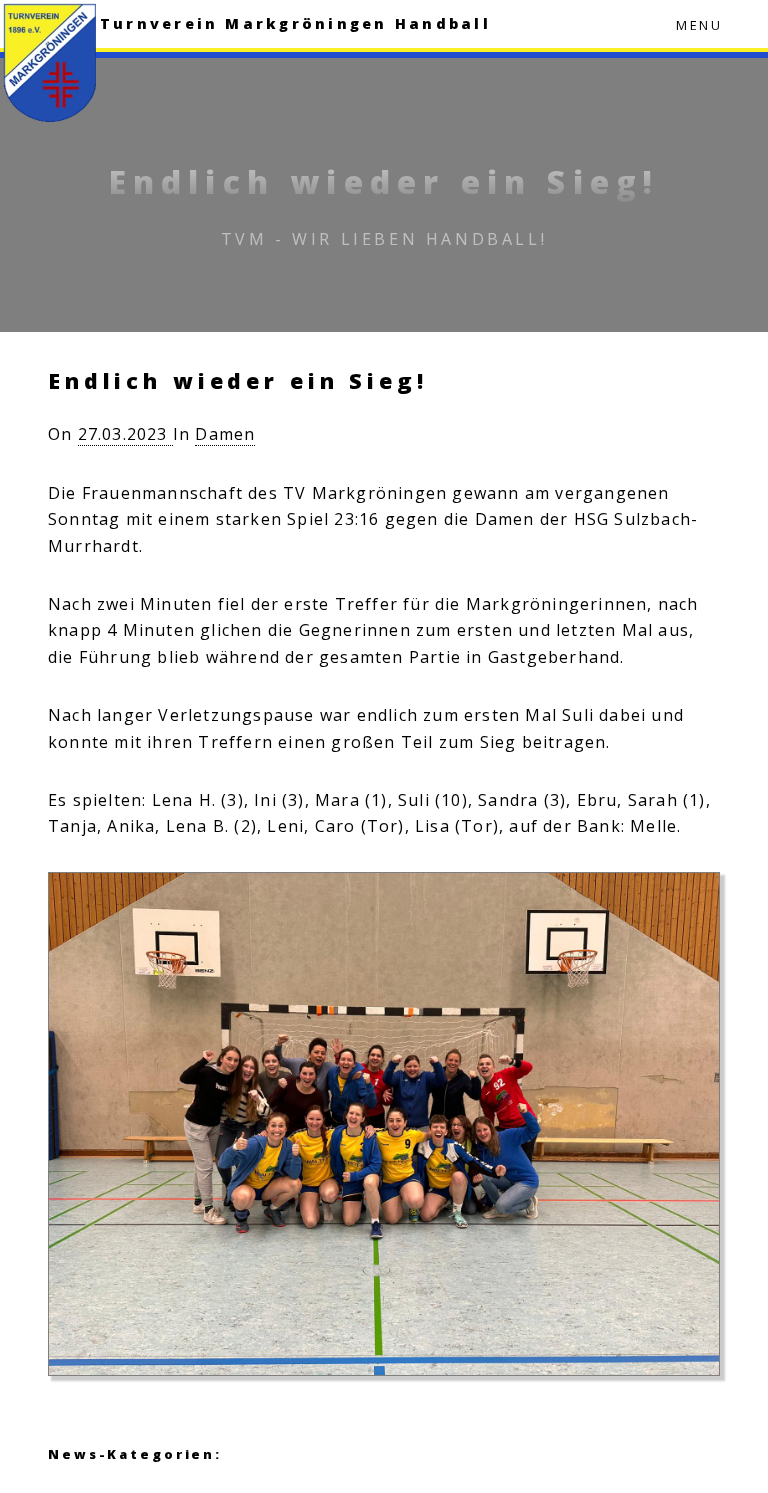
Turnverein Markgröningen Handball (295, 23)
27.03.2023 (125, 434)
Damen (225, 434)
